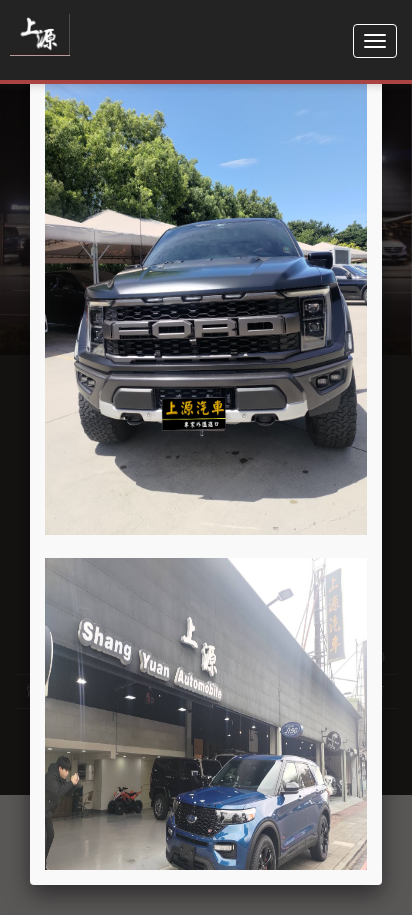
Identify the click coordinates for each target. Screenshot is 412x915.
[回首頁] (144, 40)
